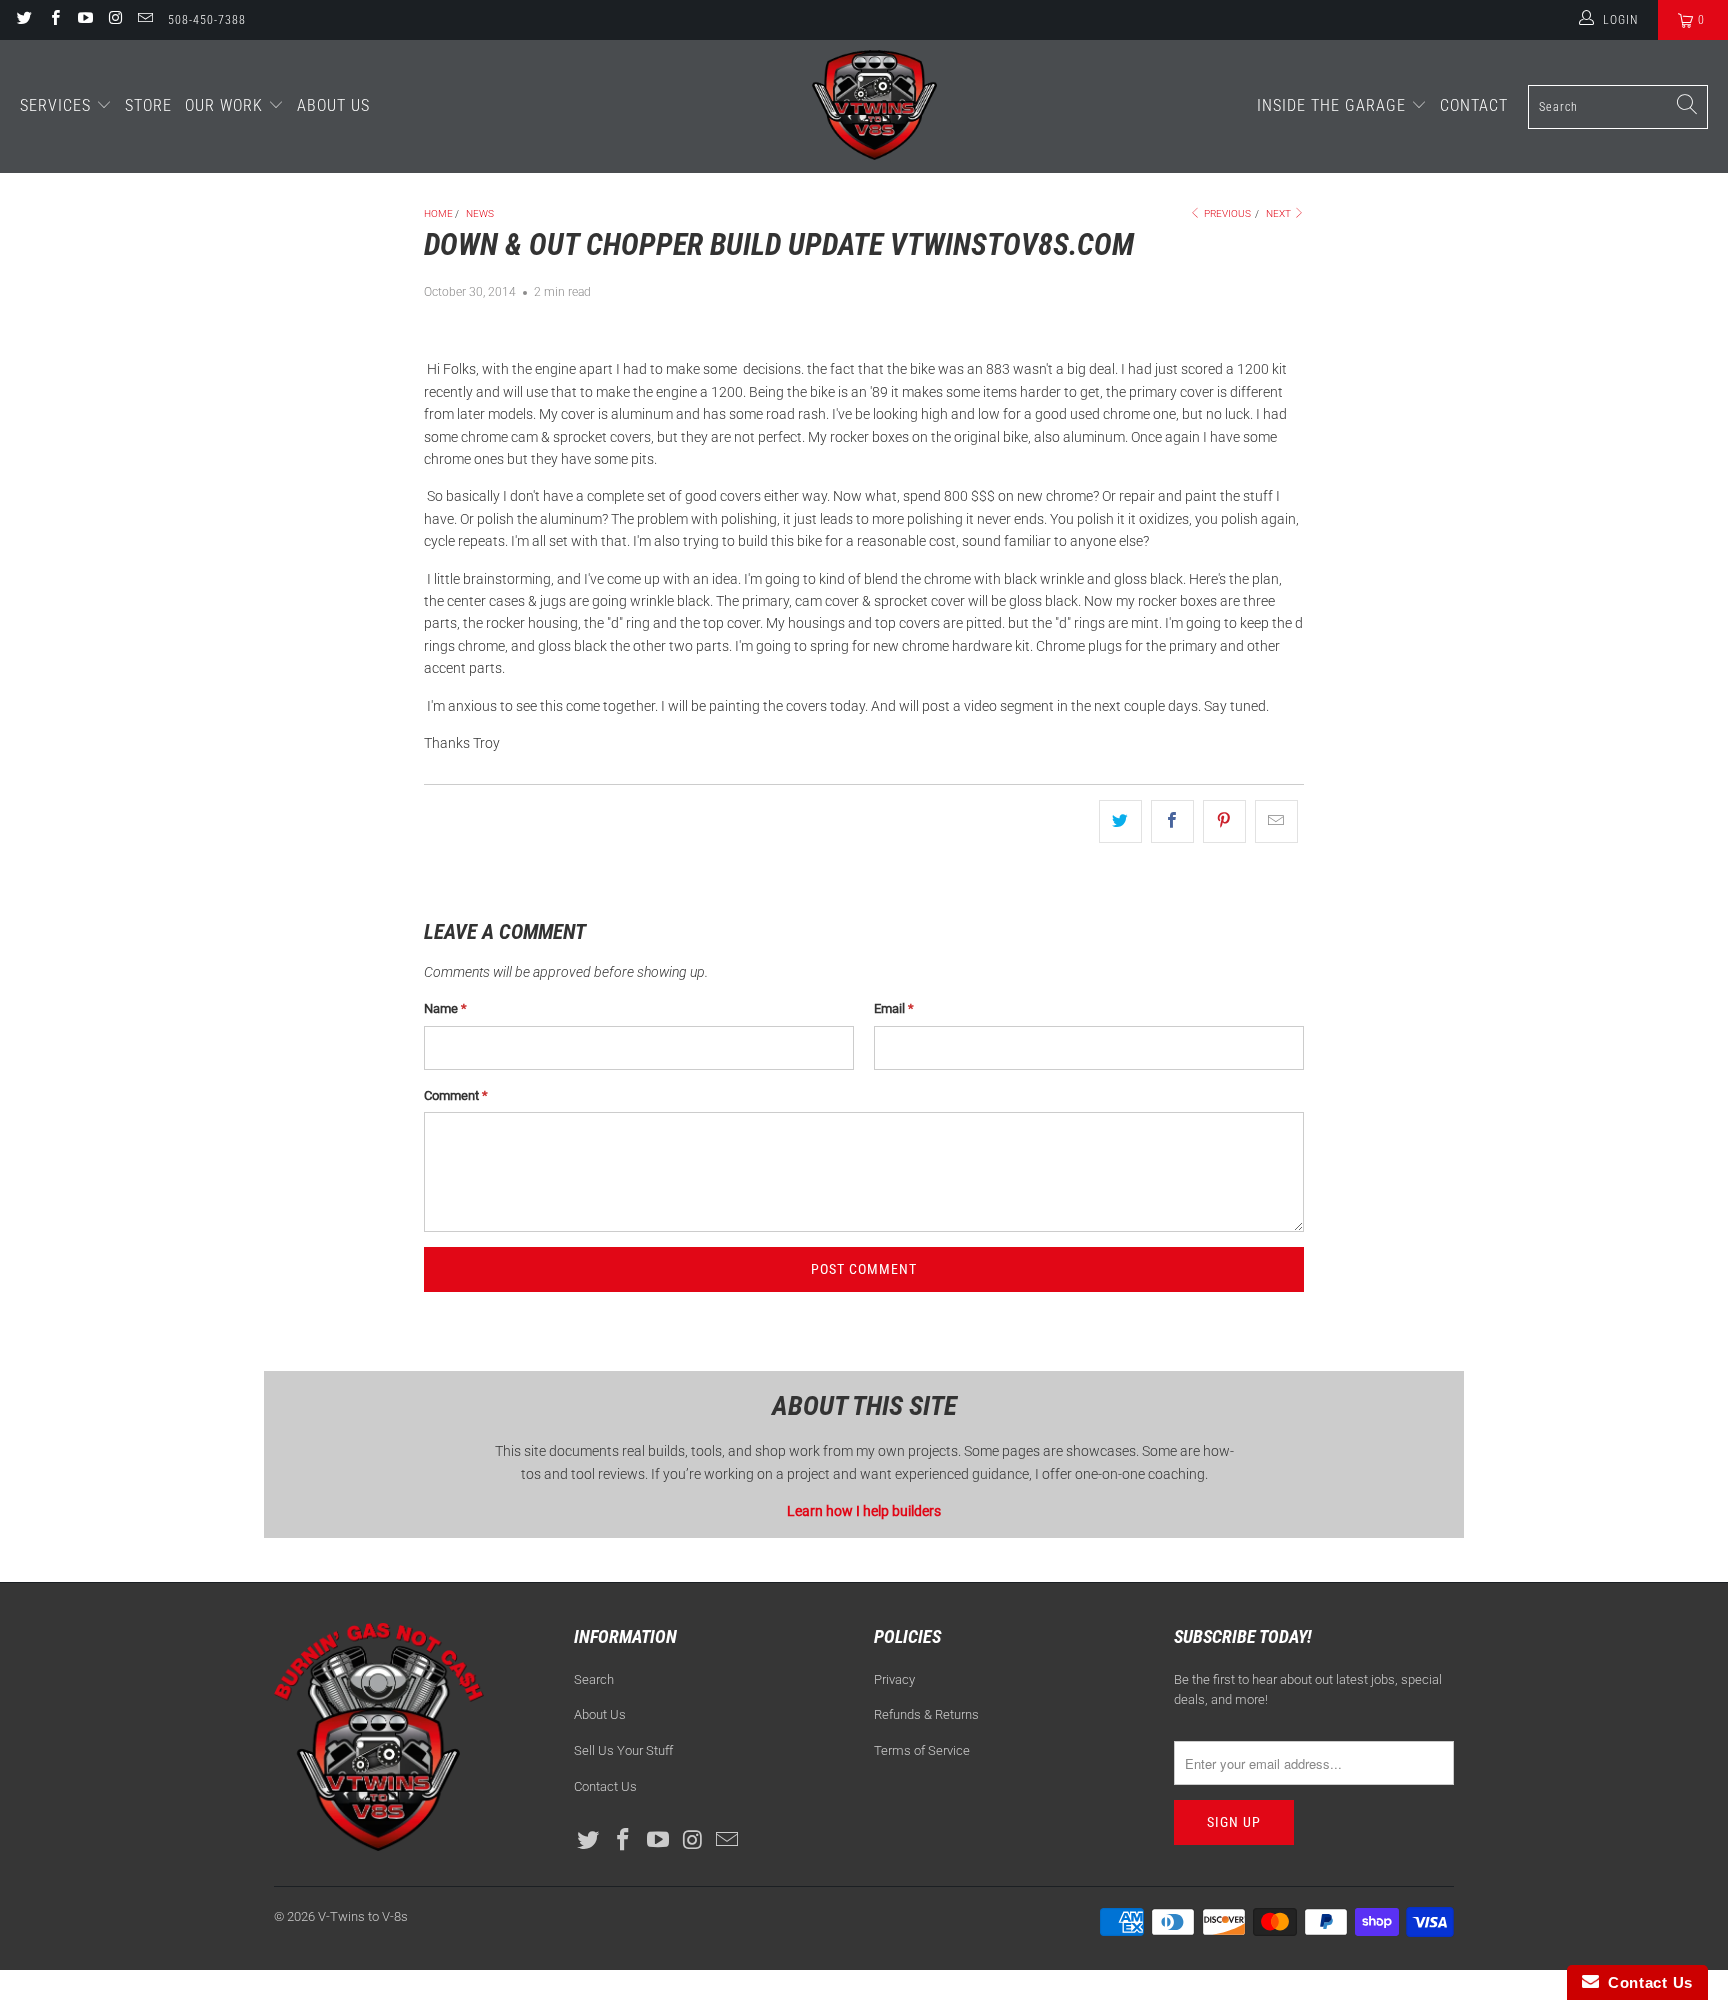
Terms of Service (922, 1750)
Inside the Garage (1334, 105)
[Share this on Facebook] (1172, 821)
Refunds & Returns (926, 1714)
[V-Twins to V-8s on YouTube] (84, 20)
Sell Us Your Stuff (623, 1750)
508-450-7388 (207, 20)
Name (445, 1008)
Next (1279, 213)
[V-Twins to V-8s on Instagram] (114, 20)
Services (58, 105)
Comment (456, 1095)
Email (894, 1008)
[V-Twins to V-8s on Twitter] (23, 20)
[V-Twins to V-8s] (874, 106)
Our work (226, 105)
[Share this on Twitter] (1120, 821)
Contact (1474, 105)
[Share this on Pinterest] (1224, 821)
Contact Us (605, 1786)
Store (148, 105)
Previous (1226, 213)
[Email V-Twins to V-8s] (144, 20)
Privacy (894, 1679)
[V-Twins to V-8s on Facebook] (53, 20)
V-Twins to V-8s (363, 1916)
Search (594, 1679)
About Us (333, 105)
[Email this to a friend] (1276, 821)
